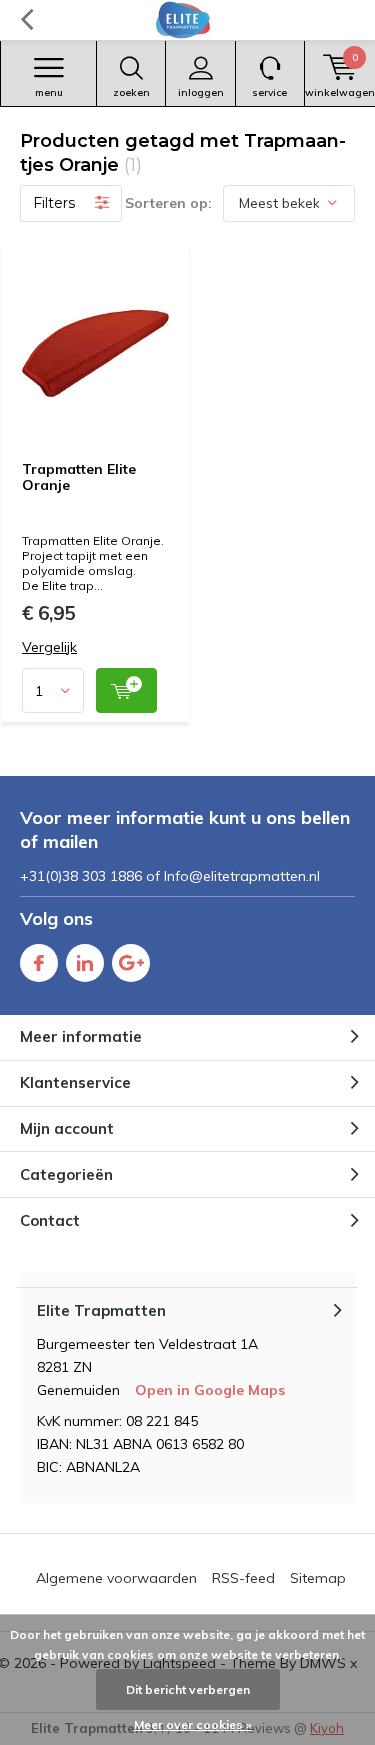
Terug (26, 20)
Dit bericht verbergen (188, 1689)
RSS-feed (243, 1578)
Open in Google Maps (210, 1390)
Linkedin (85, 963)
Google (131, 963)
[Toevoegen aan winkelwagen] (126, 690)
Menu (49, 92)
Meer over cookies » (193, 1724)
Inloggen (201, 92)
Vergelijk (49, 647)
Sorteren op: (168, 203)
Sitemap (318, 1578)
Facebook (39, 963)
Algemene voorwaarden (116, 1578)
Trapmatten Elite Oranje (79, 477)
